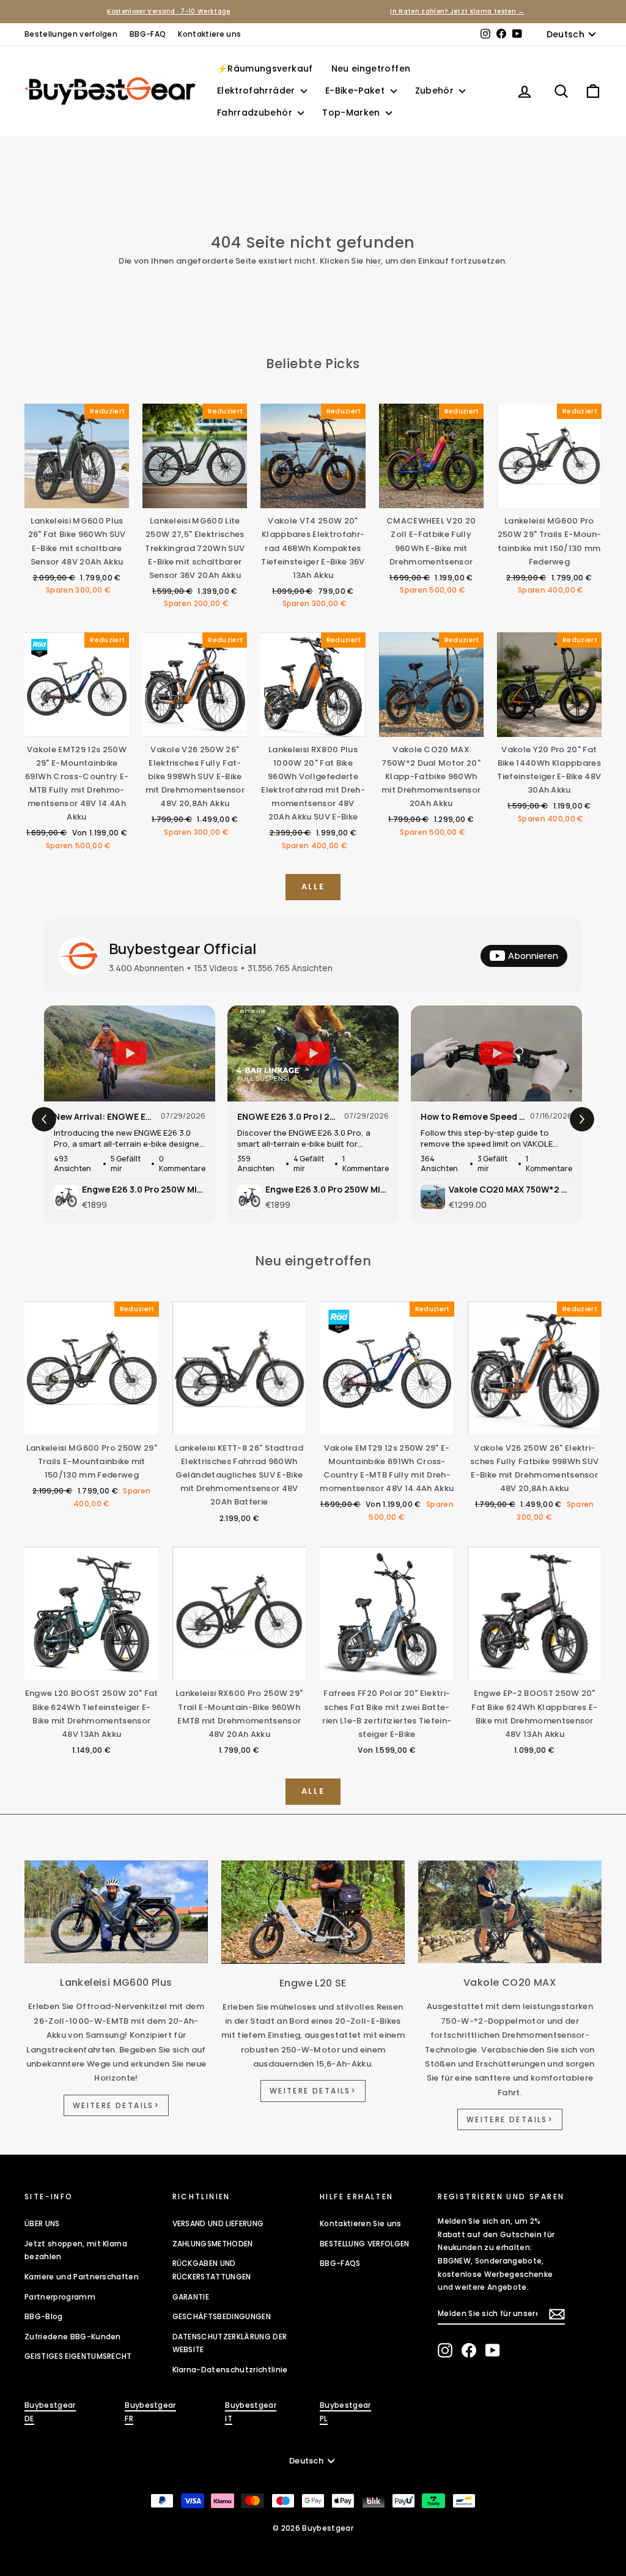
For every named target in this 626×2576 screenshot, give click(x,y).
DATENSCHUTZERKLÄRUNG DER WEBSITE (230, 2343)
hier (373, 261)
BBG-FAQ (148, 34)
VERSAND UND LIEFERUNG (218, 2223)
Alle (313, 886)
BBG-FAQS (340, 2263)
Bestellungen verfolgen (71, 34)
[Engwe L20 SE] (313, 1912)
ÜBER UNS (42, 2223)
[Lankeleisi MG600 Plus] (116, 1912)
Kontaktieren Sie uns (361, 2223)
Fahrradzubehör (256, 113)
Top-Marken (352, 113)
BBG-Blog (44, 2316)
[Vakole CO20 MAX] (510, 1912)
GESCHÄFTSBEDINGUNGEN (222, 2316)
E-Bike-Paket (356, 91)
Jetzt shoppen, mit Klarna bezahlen (76, 2250)
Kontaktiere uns (209, 34)
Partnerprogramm (60, 2297)
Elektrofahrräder (257, 91)
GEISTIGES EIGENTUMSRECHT (78, 2356)
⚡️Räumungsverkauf (265, 68)
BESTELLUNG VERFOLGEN (365, 2244)
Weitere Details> (116, 2105)
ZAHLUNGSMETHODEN (213, 2244)
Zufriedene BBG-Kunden (73, 2337)
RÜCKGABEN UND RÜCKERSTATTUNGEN (212, 2270)
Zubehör (436, 91)
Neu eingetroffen (371, 68)
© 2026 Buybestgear (313, 2528)
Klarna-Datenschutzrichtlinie (230, 2370)
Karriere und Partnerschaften (82, 2277)
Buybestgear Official (183, 948)
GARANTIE (191, 2297)
